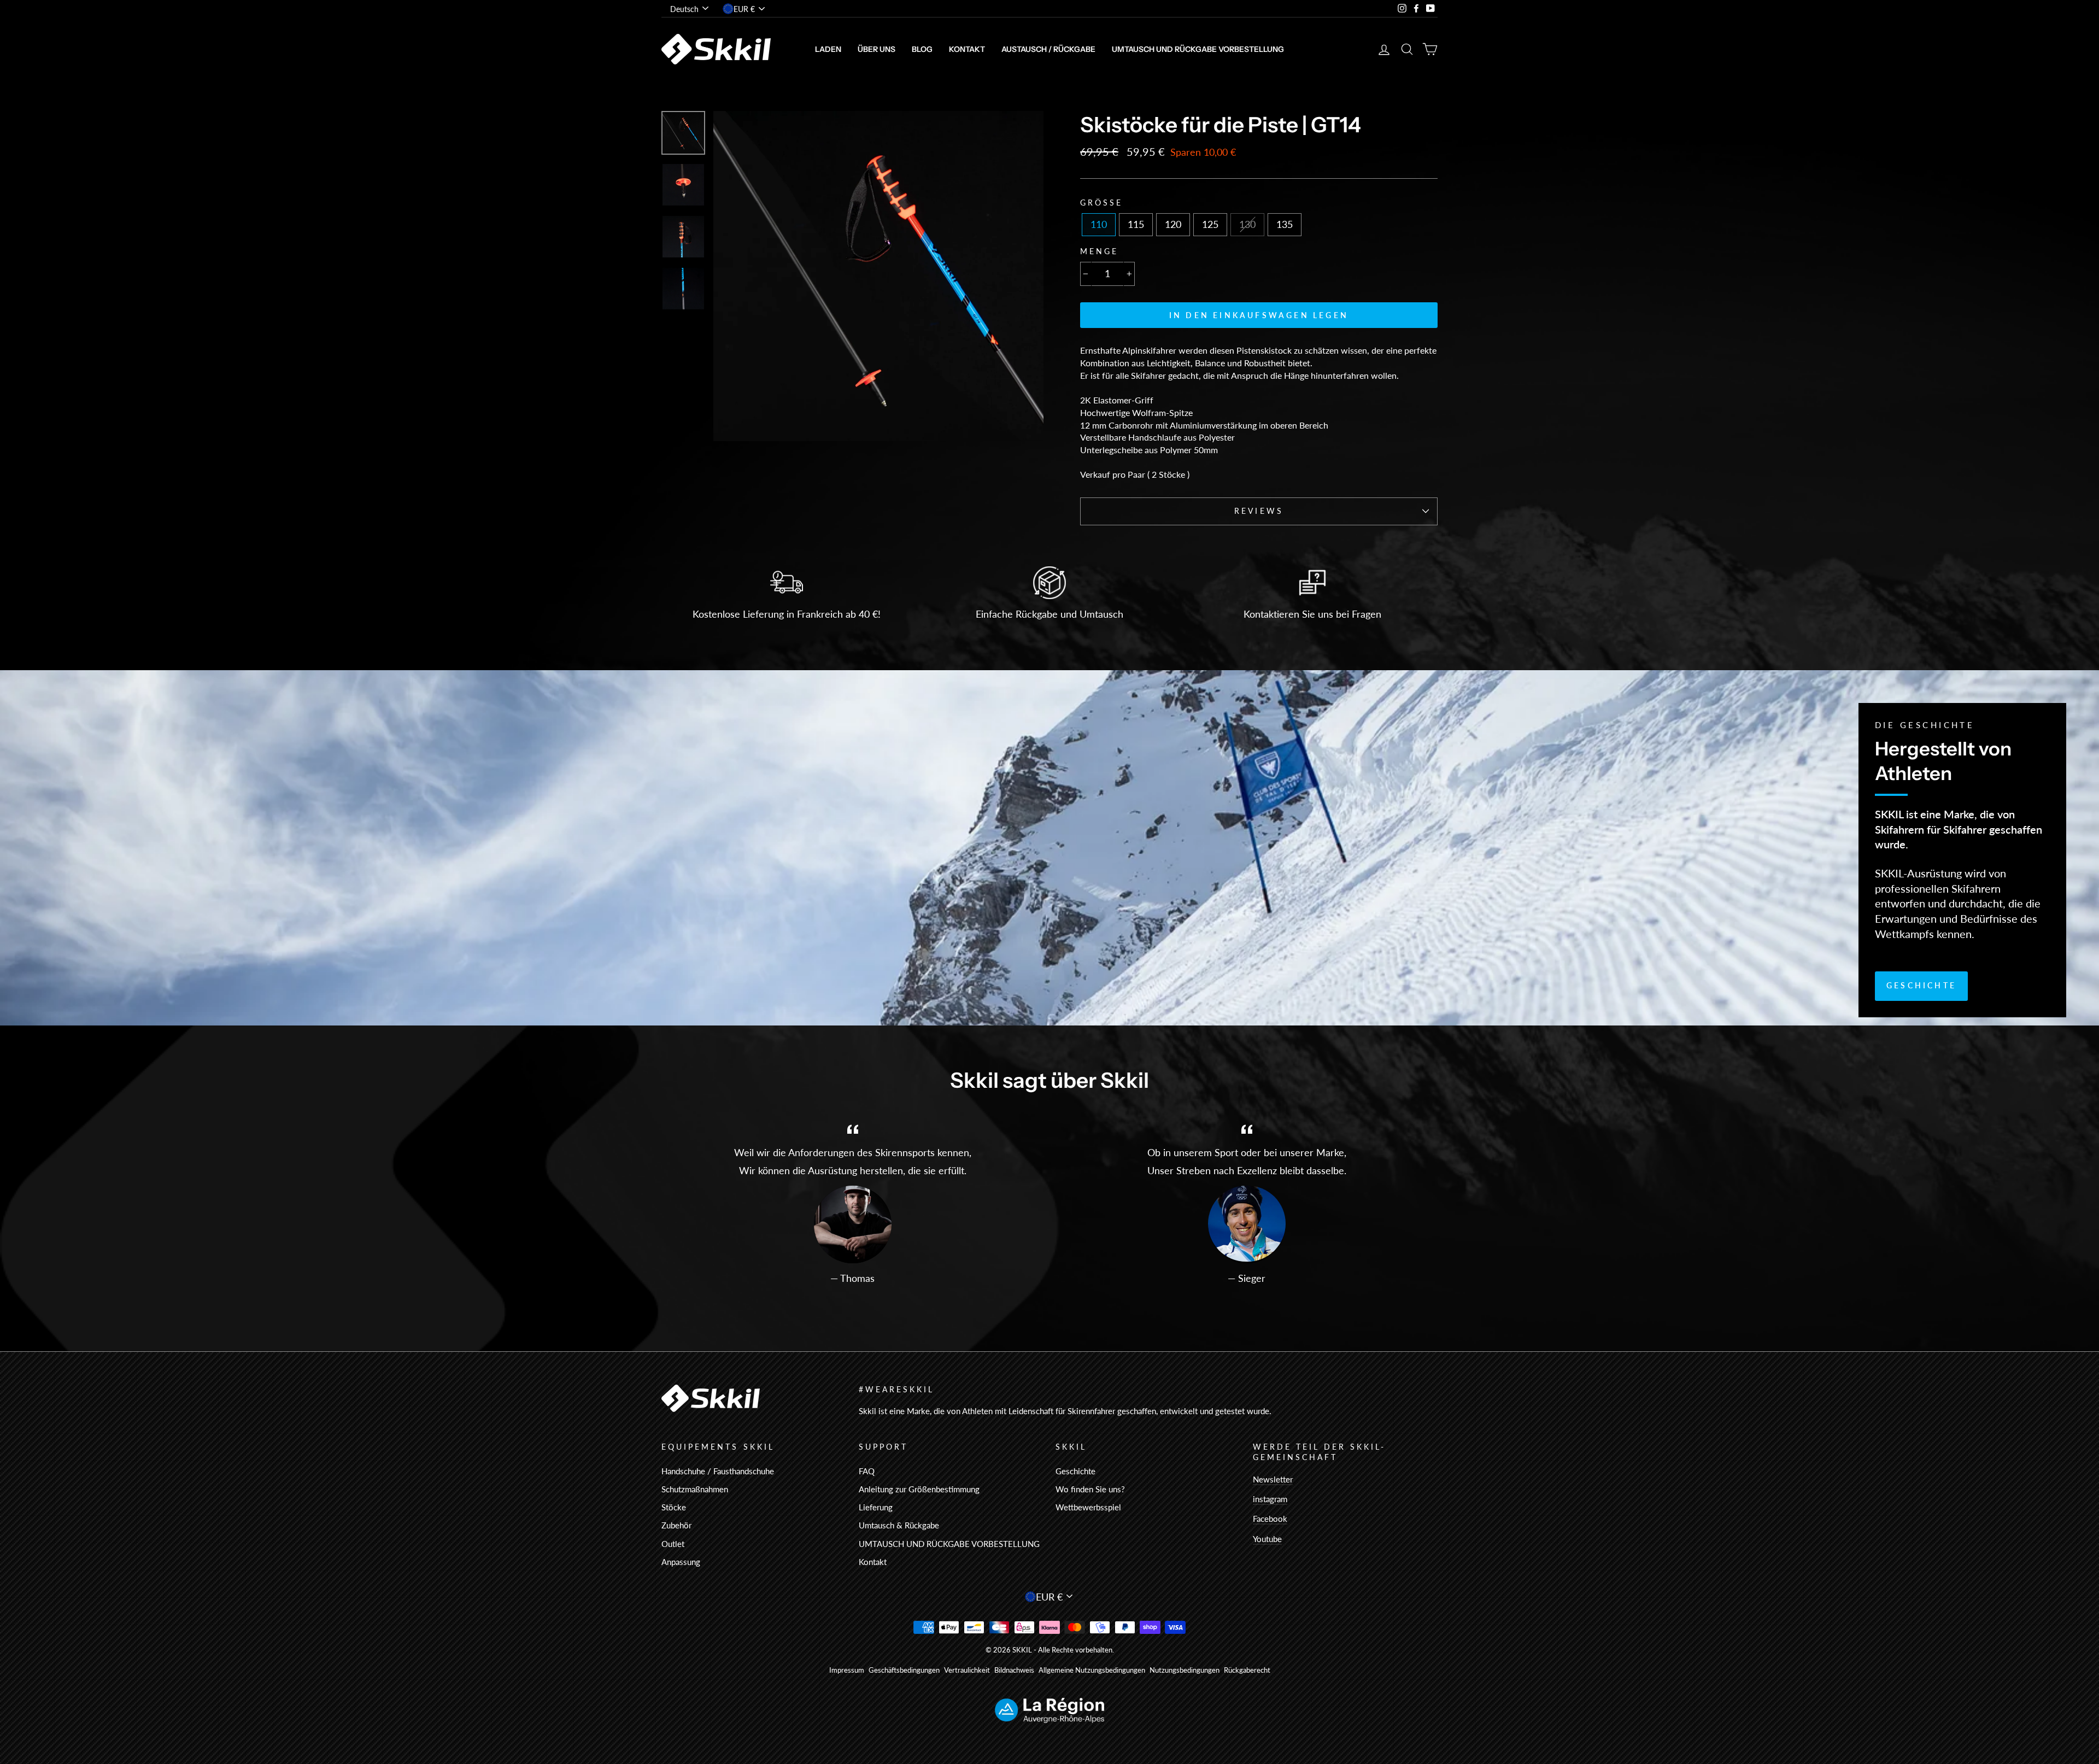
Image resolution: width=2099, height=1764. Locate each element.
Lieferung (876, 1507)
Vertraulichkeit (967, 1670)
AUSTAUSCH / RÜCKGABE (1048, 49)
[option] (878, 276)
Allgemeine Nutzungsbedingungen (1092, 1670)
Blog (922, 49)
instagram (1270, 1499)
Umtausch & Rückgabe (899, 1525)
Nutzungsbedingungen (1185, 1670)
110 (1099, 224)
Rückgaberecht (1247, 1670)
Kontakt (967, 49)
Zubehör (676, 1525)
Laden (828, 49)
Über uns (876, 49)
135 (1285, 224)
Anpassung (681, 1562)
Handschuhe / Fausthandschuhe (718, 1471)
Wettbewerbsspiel (1088, 1507)
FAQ (867, 1471)
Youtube (1267, 1539)
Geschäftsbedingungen (904, 1670)
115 (1136, 224)
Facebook (1270, 1519)
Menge (1099, 251)
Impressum (847, 1670)
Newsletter (1273, 1479)
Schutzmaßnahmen (695, 1489)
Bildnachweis (1014, 1670)
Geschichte (1921, 985)
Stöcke (674, 1507)
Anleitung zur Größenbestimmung (919, 1489)
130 (1247, 224)
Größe (1101, 203)
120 (1173, 224)
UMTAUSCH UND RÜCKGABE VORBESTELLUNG (1198, 49)
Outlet (673, 1544)
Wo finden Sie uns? (1090, 1489)
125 (1210, 224)
